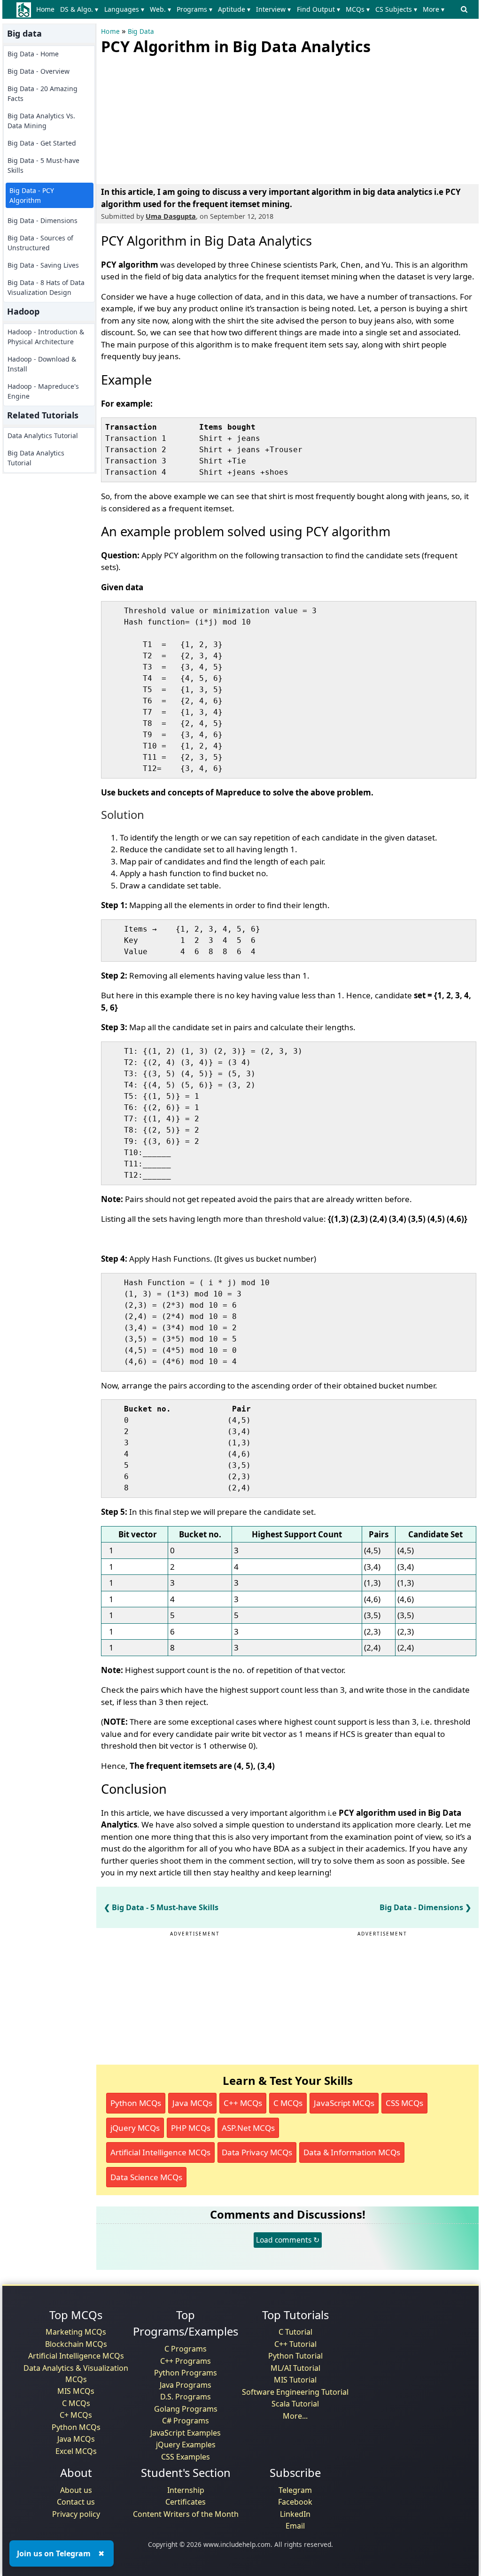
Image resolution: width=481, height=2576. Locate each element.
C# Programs (186, 2421)
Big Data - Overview (39, 71)
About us (76, 2490)
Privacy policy (76, 2514)
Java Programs (186, 2385)
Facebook (295, 2502)
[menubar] (242, 9)
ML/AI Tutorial (295, 2368)
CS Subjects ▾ (396, 9)
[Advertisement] (171, 117)
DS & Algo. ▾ (79, 9)
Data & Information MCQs (352, 2152)
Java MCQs (192, 2103)
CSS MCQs (404, 2103)
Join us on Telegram (54, 2553)
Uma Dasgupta (171, 216)
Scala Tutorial (295, 2404)
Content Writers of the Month (186, 2514)
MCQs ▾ (358, 9)
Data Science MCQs (146, 2177)
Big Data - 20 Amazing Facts (43, 93)
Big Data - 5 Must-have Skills (43, 165)
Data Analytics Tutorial (43, 436)
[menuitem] (47, 9)
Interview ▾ (273, 9)
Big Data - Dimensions (43, 220)
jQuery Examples (186, 2445)
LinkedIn (295, 2514)
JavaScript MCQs (344, 2103)
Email (295, 2526)
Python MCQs (136, 2103)
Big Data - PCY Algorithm (32, 195)
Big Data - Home (33, 54)
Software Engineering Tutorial (295, 2392)
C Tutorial (295, 2332)
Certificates (186, 2502)
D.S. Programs (186, 2397)
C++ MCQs (243, 2103)
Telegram (295, 2490)
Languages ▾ (124, 9)
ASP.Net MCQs (248, 2128)
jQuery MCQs (135, 2128)
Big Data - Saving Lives (43, 265)
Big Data (141, 31)
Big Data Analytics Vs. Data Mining (41, 121)
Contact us (76, 2502)
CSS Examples (186, 2457)
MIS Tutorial (295, 2380)
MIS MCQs (76, 2391)
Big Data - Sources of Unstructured (40, 243)
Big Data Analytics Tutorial (36, 458)
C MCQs (288, 2103)
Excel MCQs (76, 2451)
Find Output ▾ (318, 9)
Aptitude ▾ (234, 9)
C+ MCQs (76, 2415)
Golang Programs (186, 2409)
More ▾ (434, 9)
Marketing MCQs (76, 2332)
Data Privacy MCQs (257, 2152)
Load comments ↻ (288, 2240)
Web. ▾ (160, 9)
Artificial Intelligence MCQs (160, 2152)
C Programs (186, 2349)
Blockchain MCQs (76, 2344)
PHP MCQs (191, 2128)
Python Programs (186, 2373)
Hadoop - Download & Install (42, 364)
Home (45, 9)
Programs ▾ (194, 9)
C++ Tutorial (295, 2344)
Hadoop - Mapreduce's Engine (43, 391)
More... (295, 2416)
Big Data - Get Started (42, 143)
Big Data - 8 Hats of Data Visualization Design (46, 287)
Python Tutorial (295, 2356)
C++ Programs (186, 2361)
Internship (186, 2490)
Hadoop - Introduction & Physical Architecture (46, 337)
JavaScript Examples (186, 2433)
